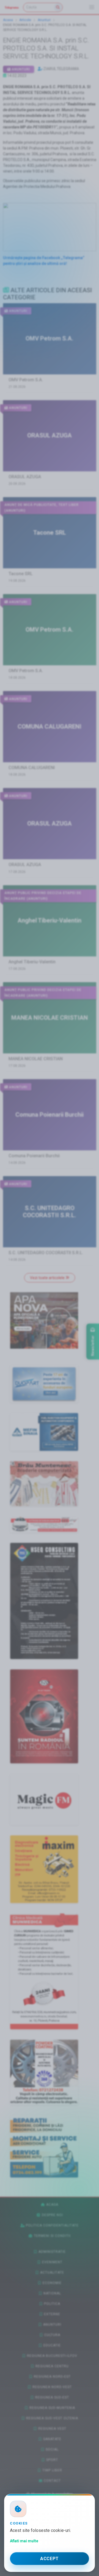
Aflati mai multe (24, 2541)
